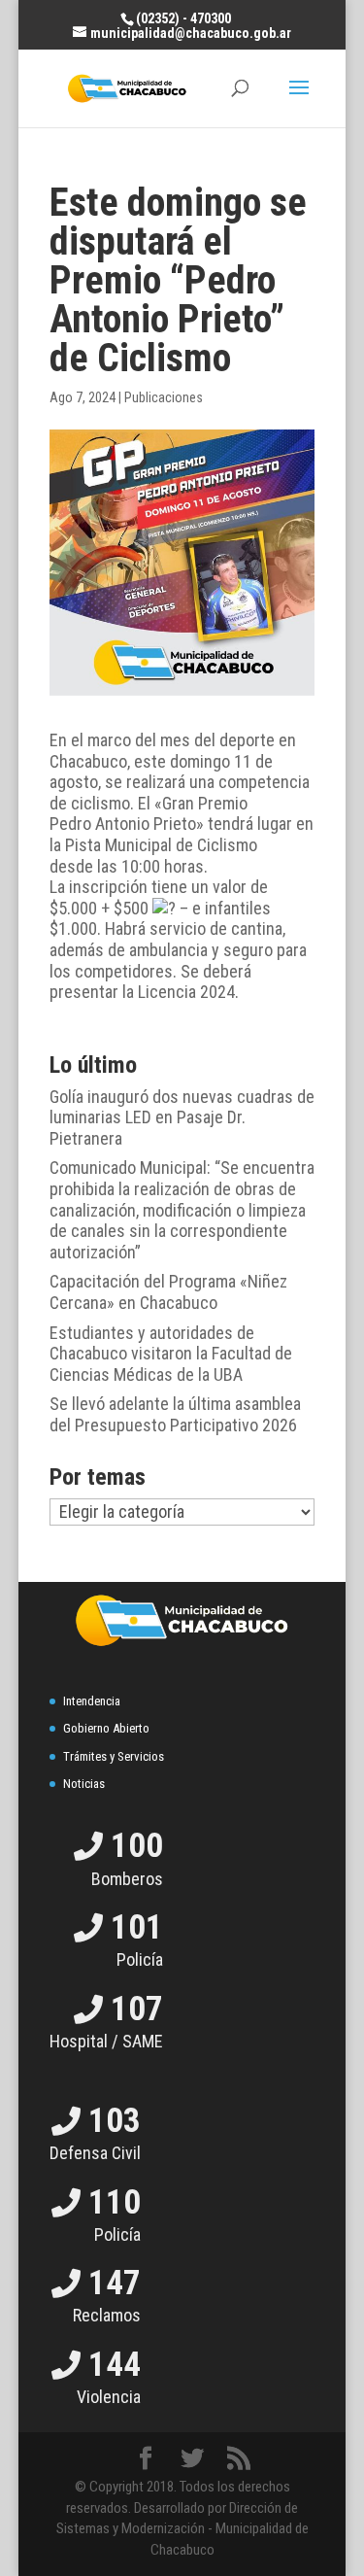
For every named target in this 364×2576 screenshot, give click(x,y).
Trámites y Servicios (114, 1756)
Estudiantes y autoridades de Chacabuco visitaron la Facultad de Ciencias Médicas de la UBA (171, 1354)
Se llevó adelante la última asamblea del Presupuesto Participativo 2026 (175, 1414)
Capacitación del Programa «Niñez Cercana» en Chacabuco (168, 1292)
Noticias (84, 1784)
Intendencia (92, 1701)
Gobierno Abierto (106, 1728)
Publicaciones (164, 397)
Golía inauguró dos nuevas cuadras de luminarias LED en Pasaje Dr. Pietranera (182, 1117)
